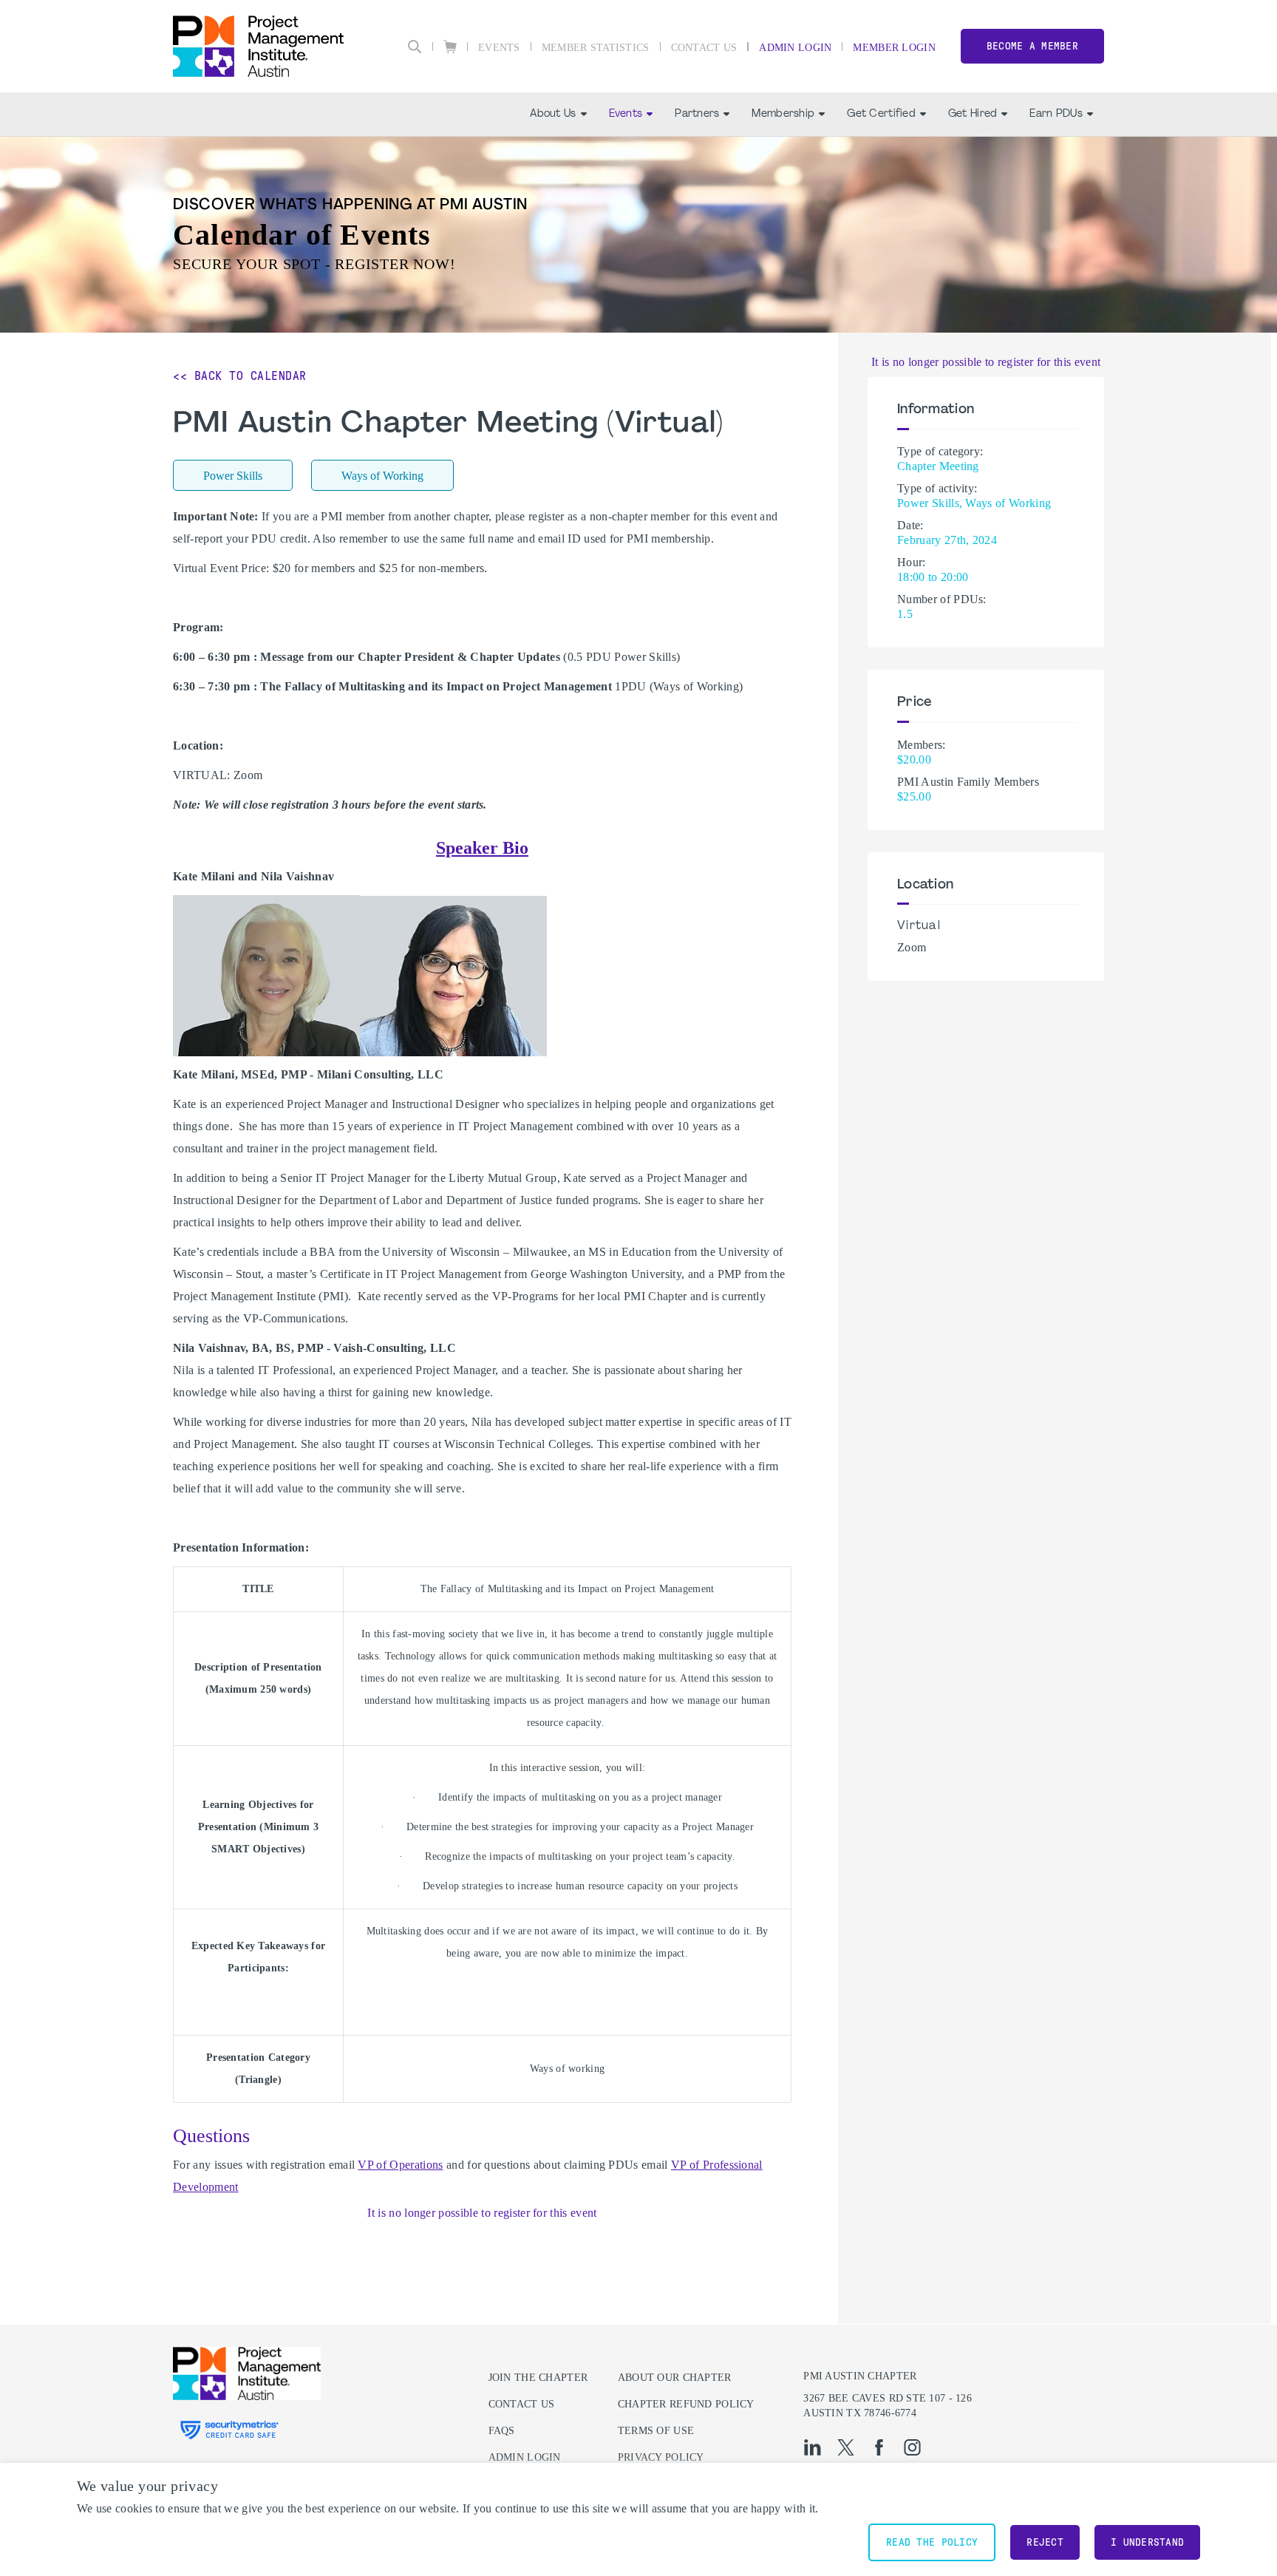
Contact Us (704, 48)
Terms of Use (656, 2431)
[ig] (912, 2447)
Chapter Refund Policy (686, 2404)
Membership (783, 114)
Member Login (894, 48)
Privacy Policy (661, 2457)
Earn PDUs (1056, 114)
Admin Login (795, 48)
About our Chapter (675, 2378)
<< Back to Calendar (240, 376)
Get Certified (881, 114)
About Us (553, 114)
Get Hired (973, 114)
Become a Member (1032, 46)
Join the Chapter (538, 2378)
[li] (813, 2447)
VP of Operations (400, 2165)
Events (499, 48)
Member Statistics (596, 48)
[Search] (415, 47)
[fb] (879, 2447)
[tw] (846, 2447)
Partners (697, 114)
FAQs (502, 2431)
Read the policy (932, 2542)
